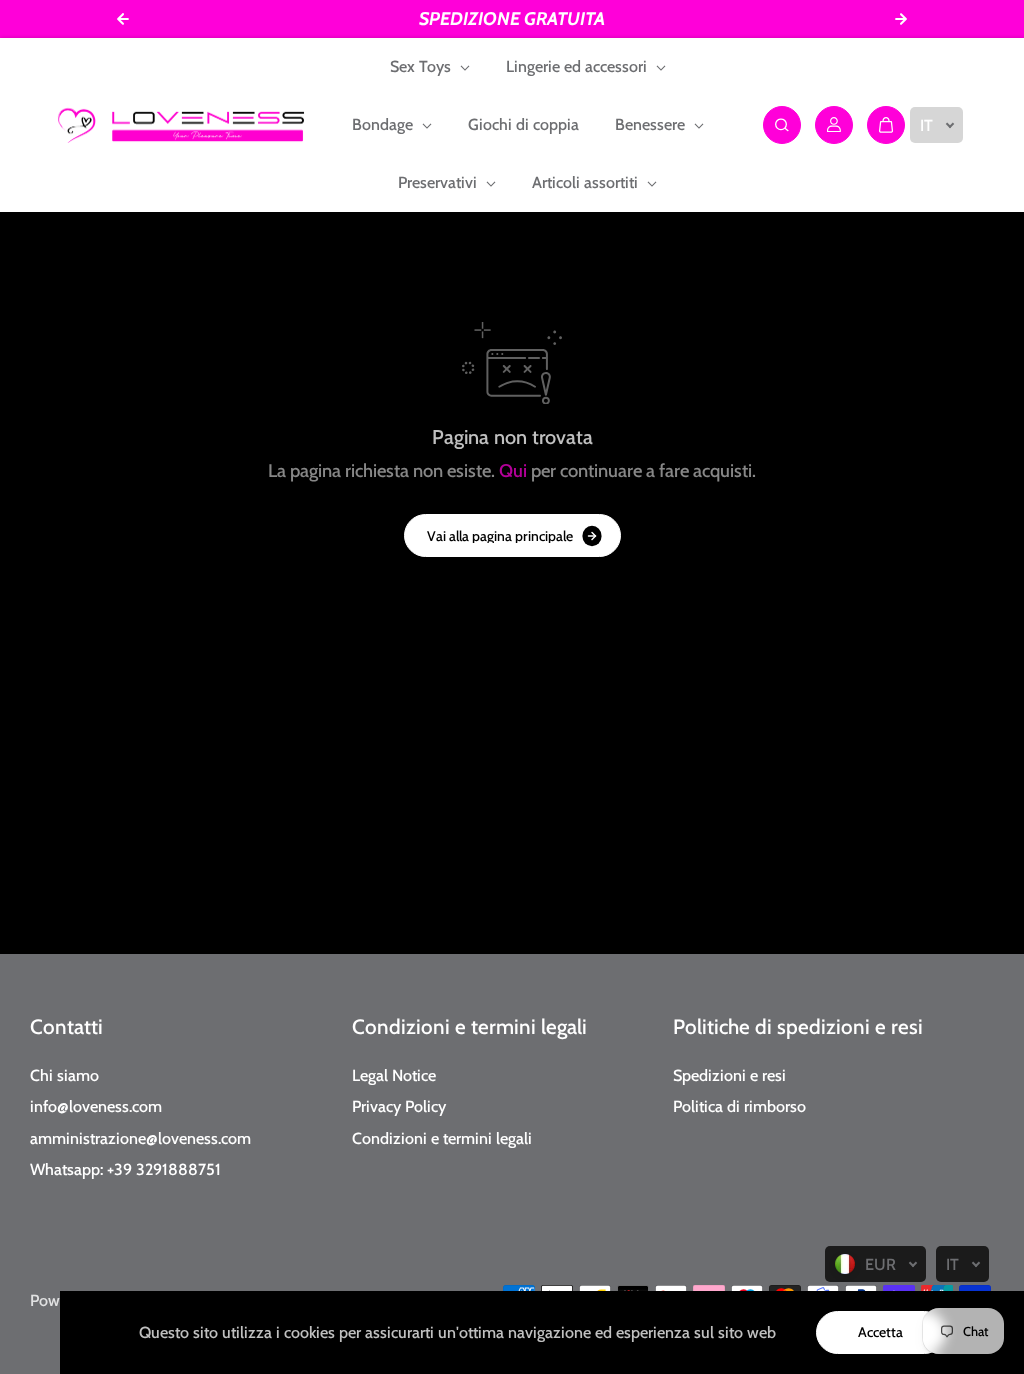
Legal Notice (394, 1075)
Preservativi (439, 182)
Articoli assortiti (587, 182)
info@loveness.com (96, 1106)
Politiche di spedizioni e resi (798, 1026)
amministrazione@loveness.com (140, 1138)
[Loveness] (181, 125)
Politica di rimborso (739, 1106)
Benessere (652, 124)
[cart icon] (886, 125)
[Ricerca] (782, 125)
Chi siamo (64, 1075)
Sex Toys (422, 66)
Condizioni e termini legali (469, 1026)
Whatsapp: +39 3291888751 (125, 1169)
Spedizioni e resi (729, 1075)
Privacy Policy (399, 1106)
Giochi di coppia (523, 124)
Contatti (66, 1026)
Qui (513, 470)
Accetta (880, 1332)
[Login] (834, 125)
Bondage (384, 124)
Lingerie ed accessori (578, 66)
